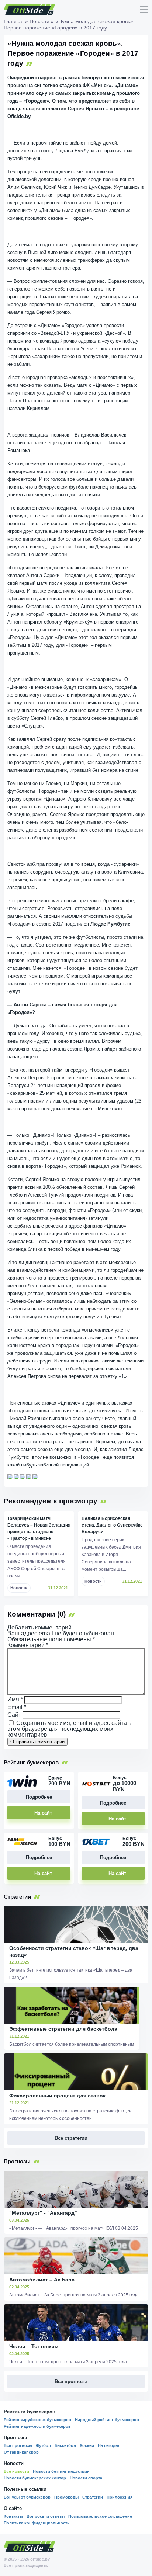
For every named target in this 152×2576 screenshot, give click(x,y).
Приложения (120, 2497)
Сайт (14, 1715)
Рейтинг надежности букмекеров (37, 2426)
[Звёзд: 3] (23, 1477)
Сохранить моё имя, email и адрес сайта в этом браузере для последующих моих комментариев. (70, 1729)
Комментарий (28, 1645)
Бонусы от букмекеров (27, 2497)
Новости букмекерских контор (35, 2478)
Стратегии (93, 2497)
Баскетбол (65, 2445)
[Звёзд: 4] (29, 1477)
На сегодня (109, 2445)
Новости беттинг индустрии (61, 2471)
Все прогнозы (18, 2445)
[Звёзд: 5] (35, 1477)
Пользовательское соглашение (100, 2516)
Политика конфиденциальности (37, 2523)
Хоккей (87, 2445)
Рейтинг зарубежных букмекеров (37, 2420)
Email (17, 1707)
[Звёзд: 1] (10, 1477)
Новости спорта (86, 2478)
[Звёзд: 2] (16, 1477)
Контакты (13, 2516)
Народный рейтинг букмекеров (107, 2420)
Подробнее (39, 1797)
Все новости (16, 2471)
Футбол (43, 2445)
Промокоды (66, 2497)
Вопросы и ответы (46, 2516)
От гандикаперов (21, 2452)
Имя (15, 1699)
